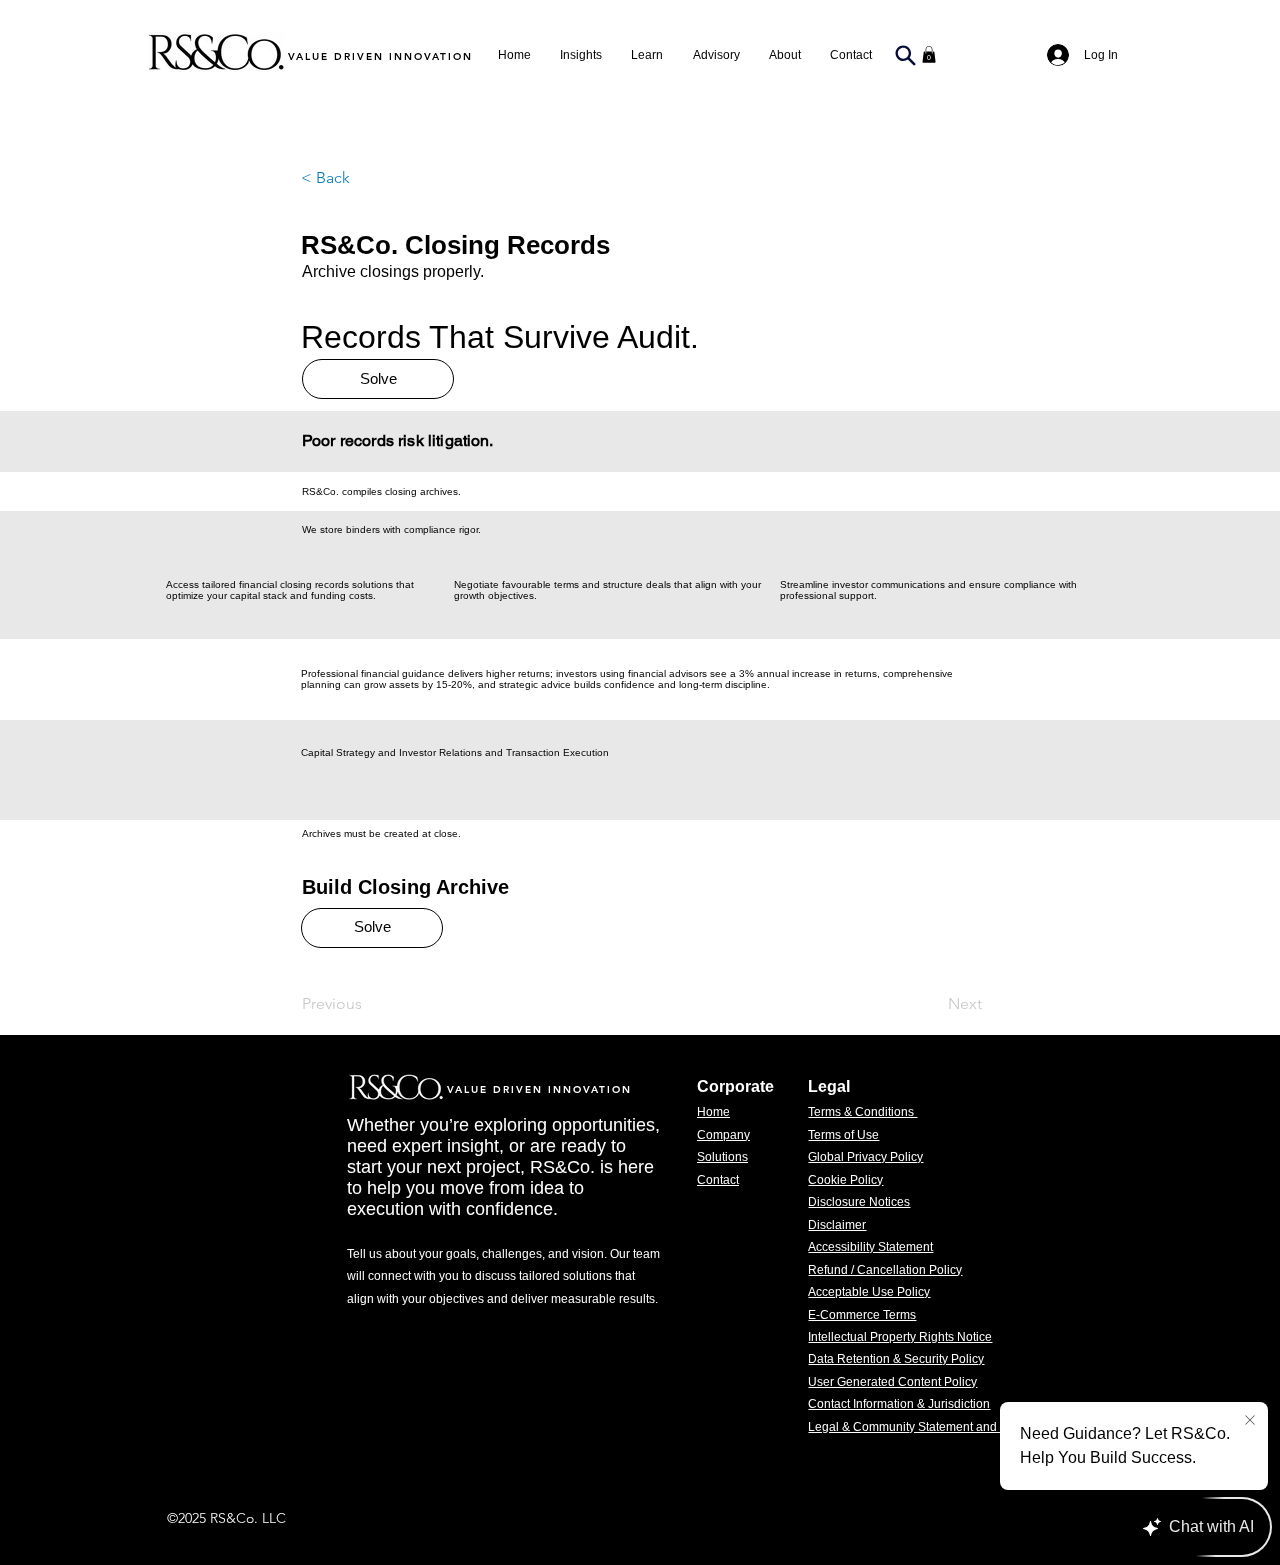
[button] (716, 55)
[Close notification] (1250, 1421)
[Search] (905, 55)
